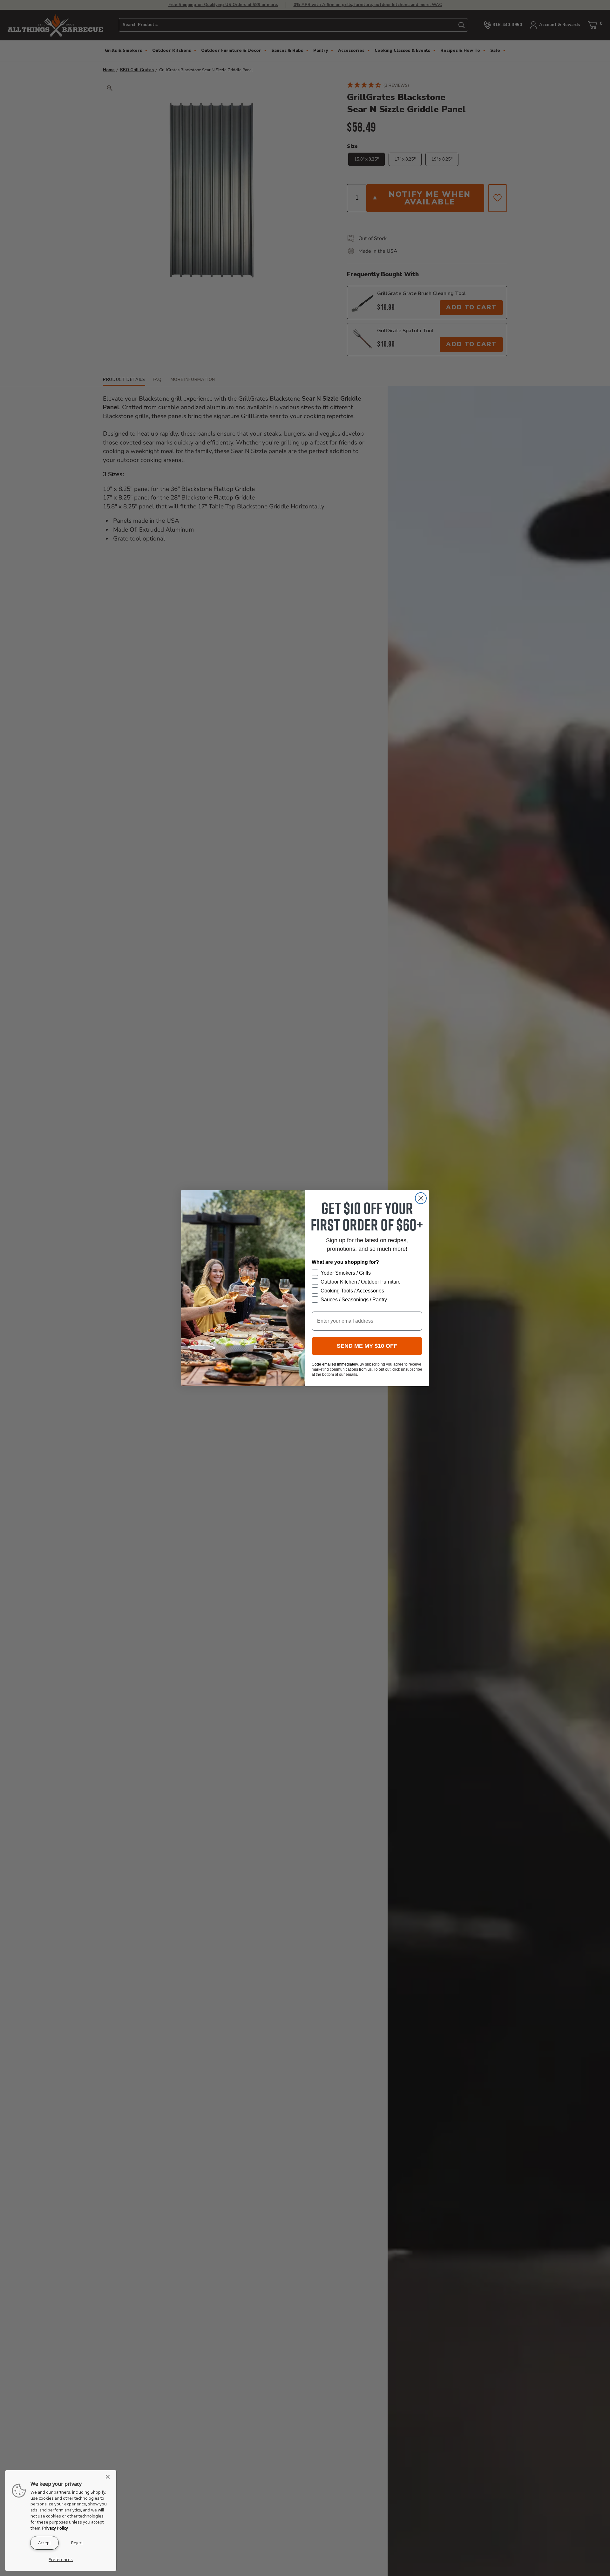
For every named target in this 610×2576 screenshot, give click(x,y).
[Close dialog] (421, 1198)
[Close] (110, 2477)
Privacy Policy (55, 2528)
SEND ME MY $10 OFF (367, 1346)
